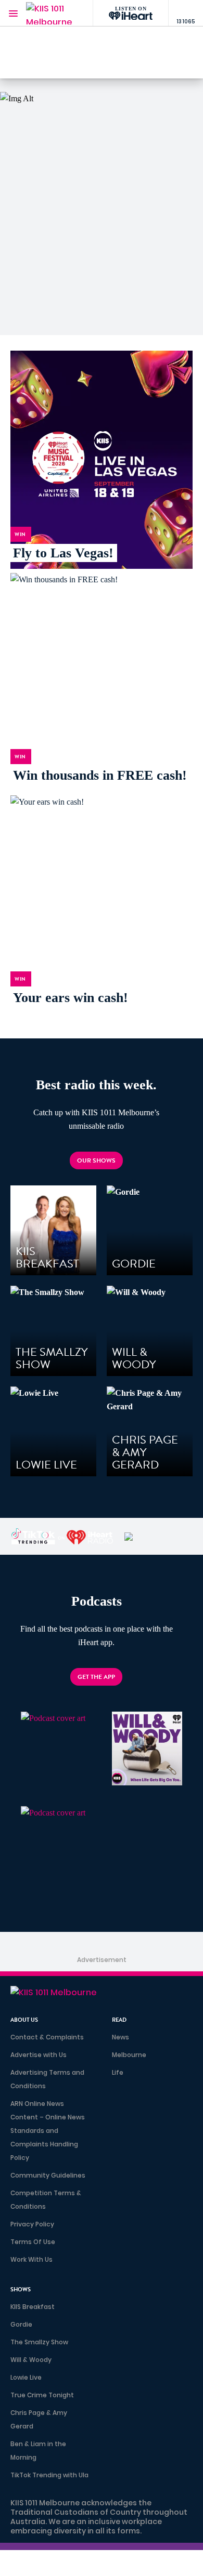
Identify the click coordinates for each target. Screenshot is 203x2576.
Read (119, 2020)
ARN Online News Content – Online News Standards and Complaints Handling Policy (48, 2131)
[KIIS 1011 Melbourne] (49, 13)
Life (118, 2072)
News (120, 2037)
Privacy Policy (32, 2224)
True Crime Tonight (42, 2395)
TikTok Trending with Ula (49, 2475)
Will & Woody (31, 2360)
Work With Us (31, 2259)
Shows (21, 2290)
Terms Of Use (33, 2242)
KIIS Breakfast (33, 2307)
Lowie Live (26, 2377)
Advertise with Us (39, 2055)
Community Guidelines (48, 2175)
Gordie (21, 2324)
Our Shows (96, 1160)
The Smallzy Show (39, 2342)
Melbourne (129, 2055)
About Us (24, 2020)
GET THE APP (96, 1677)
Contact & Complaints (47, 2037)
